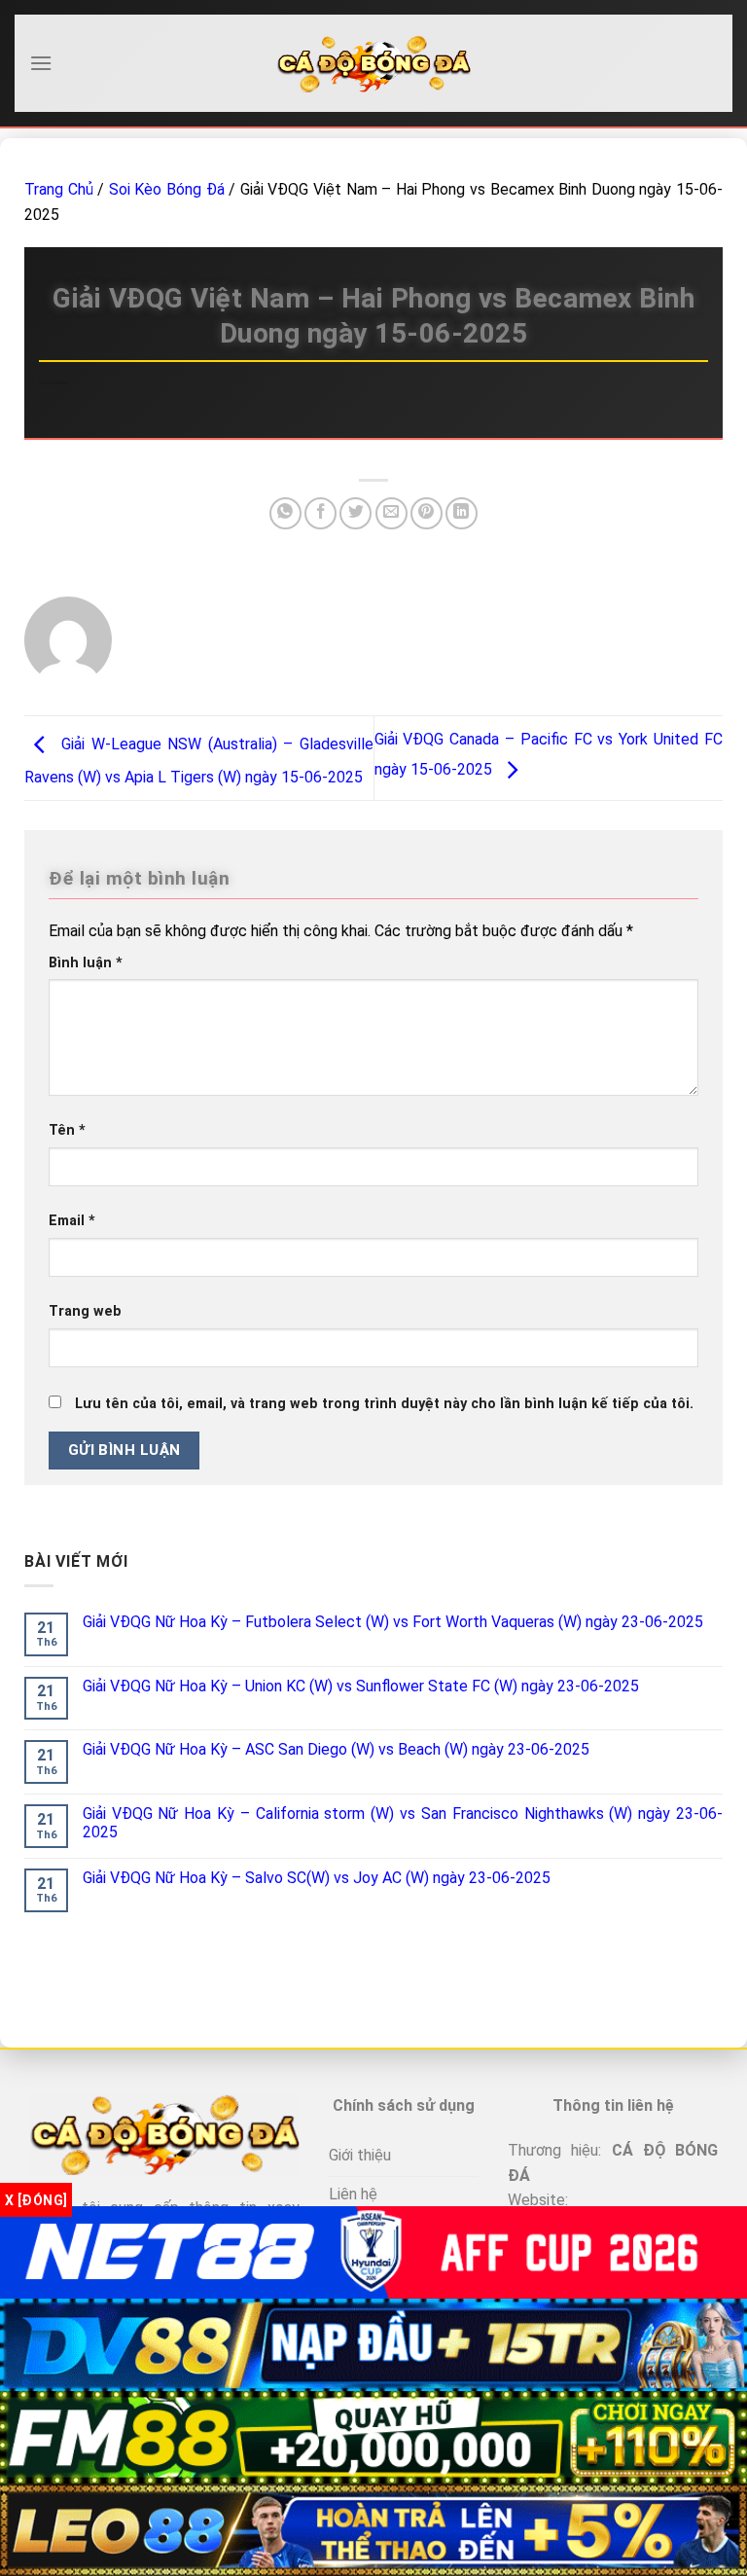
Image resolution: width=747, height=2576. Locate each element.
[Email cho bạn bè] (391, 513)
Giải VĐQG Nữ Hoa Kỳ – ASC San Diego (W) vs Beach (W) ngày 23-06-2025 (336, 1749)
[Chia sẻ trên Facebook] (320, 513)
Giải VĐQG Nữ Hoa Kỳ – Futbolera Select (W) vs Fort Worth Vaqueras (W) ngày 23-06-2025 (393, 1622)
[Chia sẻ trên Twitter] (356, 513)
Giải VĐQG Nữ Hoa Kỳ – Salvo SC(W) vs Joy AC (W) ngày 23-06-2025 (317, 1878)
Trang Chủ (59, 189)
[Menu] (41, 63)
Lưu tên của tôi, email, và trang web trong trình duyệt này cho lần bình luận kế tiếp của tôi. (384, 1404)
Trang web (85, 1311)
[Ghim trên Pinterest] (427, 513)
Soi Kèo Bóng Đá (167, 189)
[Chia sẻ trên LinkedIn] (462, 513)
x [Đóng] (36, 2200)
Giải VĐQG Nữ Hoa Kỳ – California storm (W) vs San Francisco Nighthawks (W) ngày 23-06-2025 (403, 1823)
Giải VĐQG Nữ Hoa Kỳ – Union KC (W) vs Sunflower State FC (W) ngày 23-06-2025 (361, 1686)
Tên (67, 1130)
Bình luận (86, 963)
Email (72, 1221)
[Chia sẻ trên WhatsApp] (285, 513)
